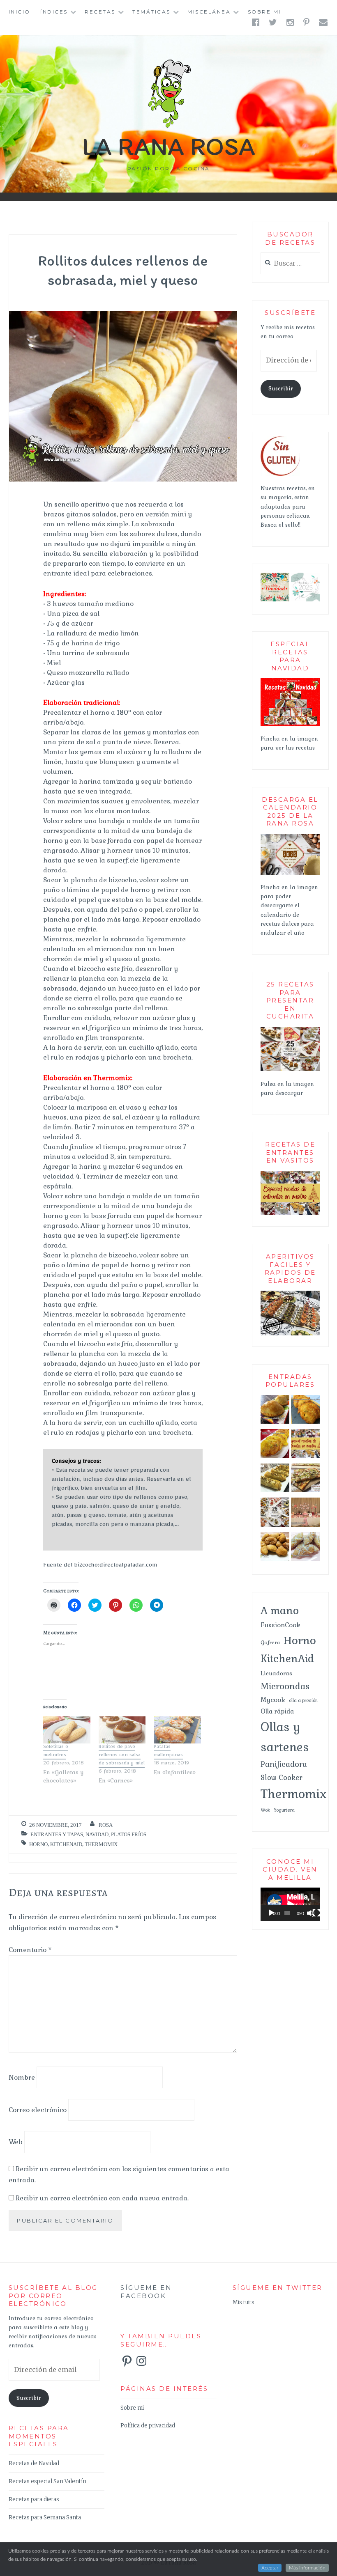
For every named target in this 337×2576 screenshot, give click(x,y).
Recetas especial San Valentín (47, 2481)
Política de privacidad (148, 2426)
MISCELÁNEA (209, 12)
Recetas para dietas (34, 2499)
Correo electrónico (38, 2109)
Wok (265, 1810)
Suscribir (281, 389)
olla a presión (303, 1700)
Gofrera (270, 1642)
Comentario (30, 1950)
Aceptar (270, 2568)
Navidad (97, 1834)
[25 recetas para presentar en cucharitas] (275, 1514)
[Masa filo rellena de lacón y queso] (275, 1480)
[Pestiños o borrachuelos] (305, 1548)
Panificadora (284, 1764)
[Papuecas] (275, 1548)
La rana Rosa (169, 146)
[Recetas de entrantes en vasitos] (290, 1214)
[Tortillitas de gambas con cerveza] (275, 1445)
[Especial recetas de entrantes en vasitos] (305, 1445)
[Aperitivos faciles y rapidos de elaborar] (290, 1334)
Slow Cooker (282, 1778)
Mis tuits (244, 2302)
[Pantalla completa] (316, 1913)
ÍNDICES (54, 12)
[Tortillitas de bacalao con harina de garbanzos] (305, 1411)
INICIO (20, 12)
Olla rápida (277, 1711)
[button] (275, 587)
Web (16, 2142)
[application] (290, 1904)
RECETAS (100, 12)
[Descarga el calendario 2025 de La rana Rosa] (290, 873)
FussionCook (280, 1625)
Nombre (22, 2077)
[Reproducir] (271, 1913)
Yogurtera (284, 1810)
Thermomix (101, 1844)
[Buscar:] (290, 264)
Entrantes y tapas (57, 1834)
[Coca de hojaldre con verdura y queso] (305, 1480)
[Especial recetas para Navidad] (290, 725)
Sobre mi (264, 12)
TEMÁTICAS (151, 12)
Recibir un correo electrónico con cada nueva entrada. (102, 2198)
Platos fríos (129, 1834)
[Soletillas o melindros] (67, 1730)
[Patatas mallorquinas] (177, 1730)
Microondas (285, 1686)
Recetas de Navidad (34, 2463)
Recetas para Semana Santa (45, 2518)
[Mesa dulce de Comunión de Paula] (305, 1514)
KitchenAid (66, 1844)
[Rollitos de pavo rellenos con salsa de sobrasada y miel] (122, 1730)
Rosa (106, 1825)
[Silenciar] (311, 1913)
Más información (307, 2568)
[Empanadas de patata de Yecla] (275, 1411)
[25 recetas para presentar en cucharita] (290, 1070)
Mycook (273, 1700)
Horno (38, 1844)
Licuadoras (276, 1673)
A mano (280, 1610)
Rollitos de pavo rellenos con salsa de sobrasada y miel (122, 1756)
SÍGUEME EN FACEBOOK (146, 2292)
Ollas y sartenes (285, 1737)
